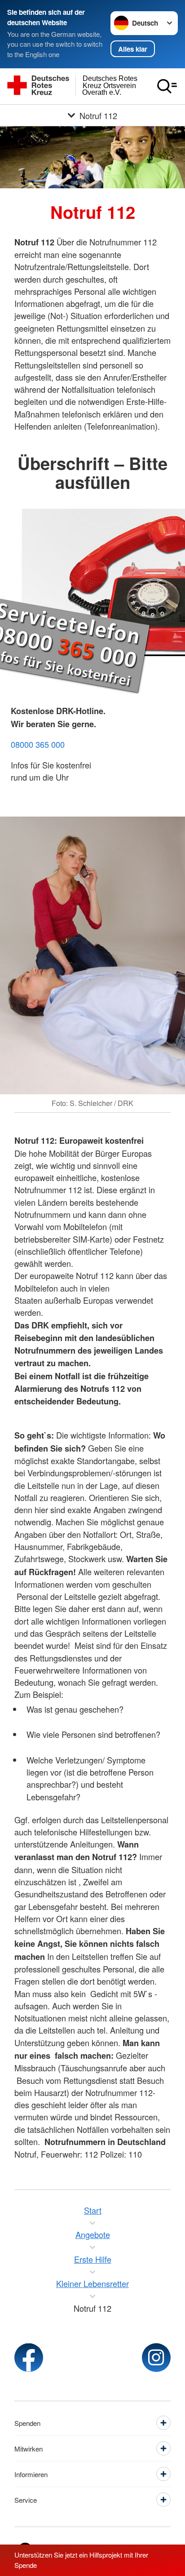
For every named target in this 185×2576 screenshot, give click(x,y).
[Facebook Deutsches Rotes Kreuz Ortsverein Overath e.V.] (29, 2358)
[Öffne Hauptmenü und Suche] (167, 86)
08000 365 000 (38, 744)
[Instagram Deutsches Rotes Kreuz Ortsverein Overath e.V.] (156, 2358)
